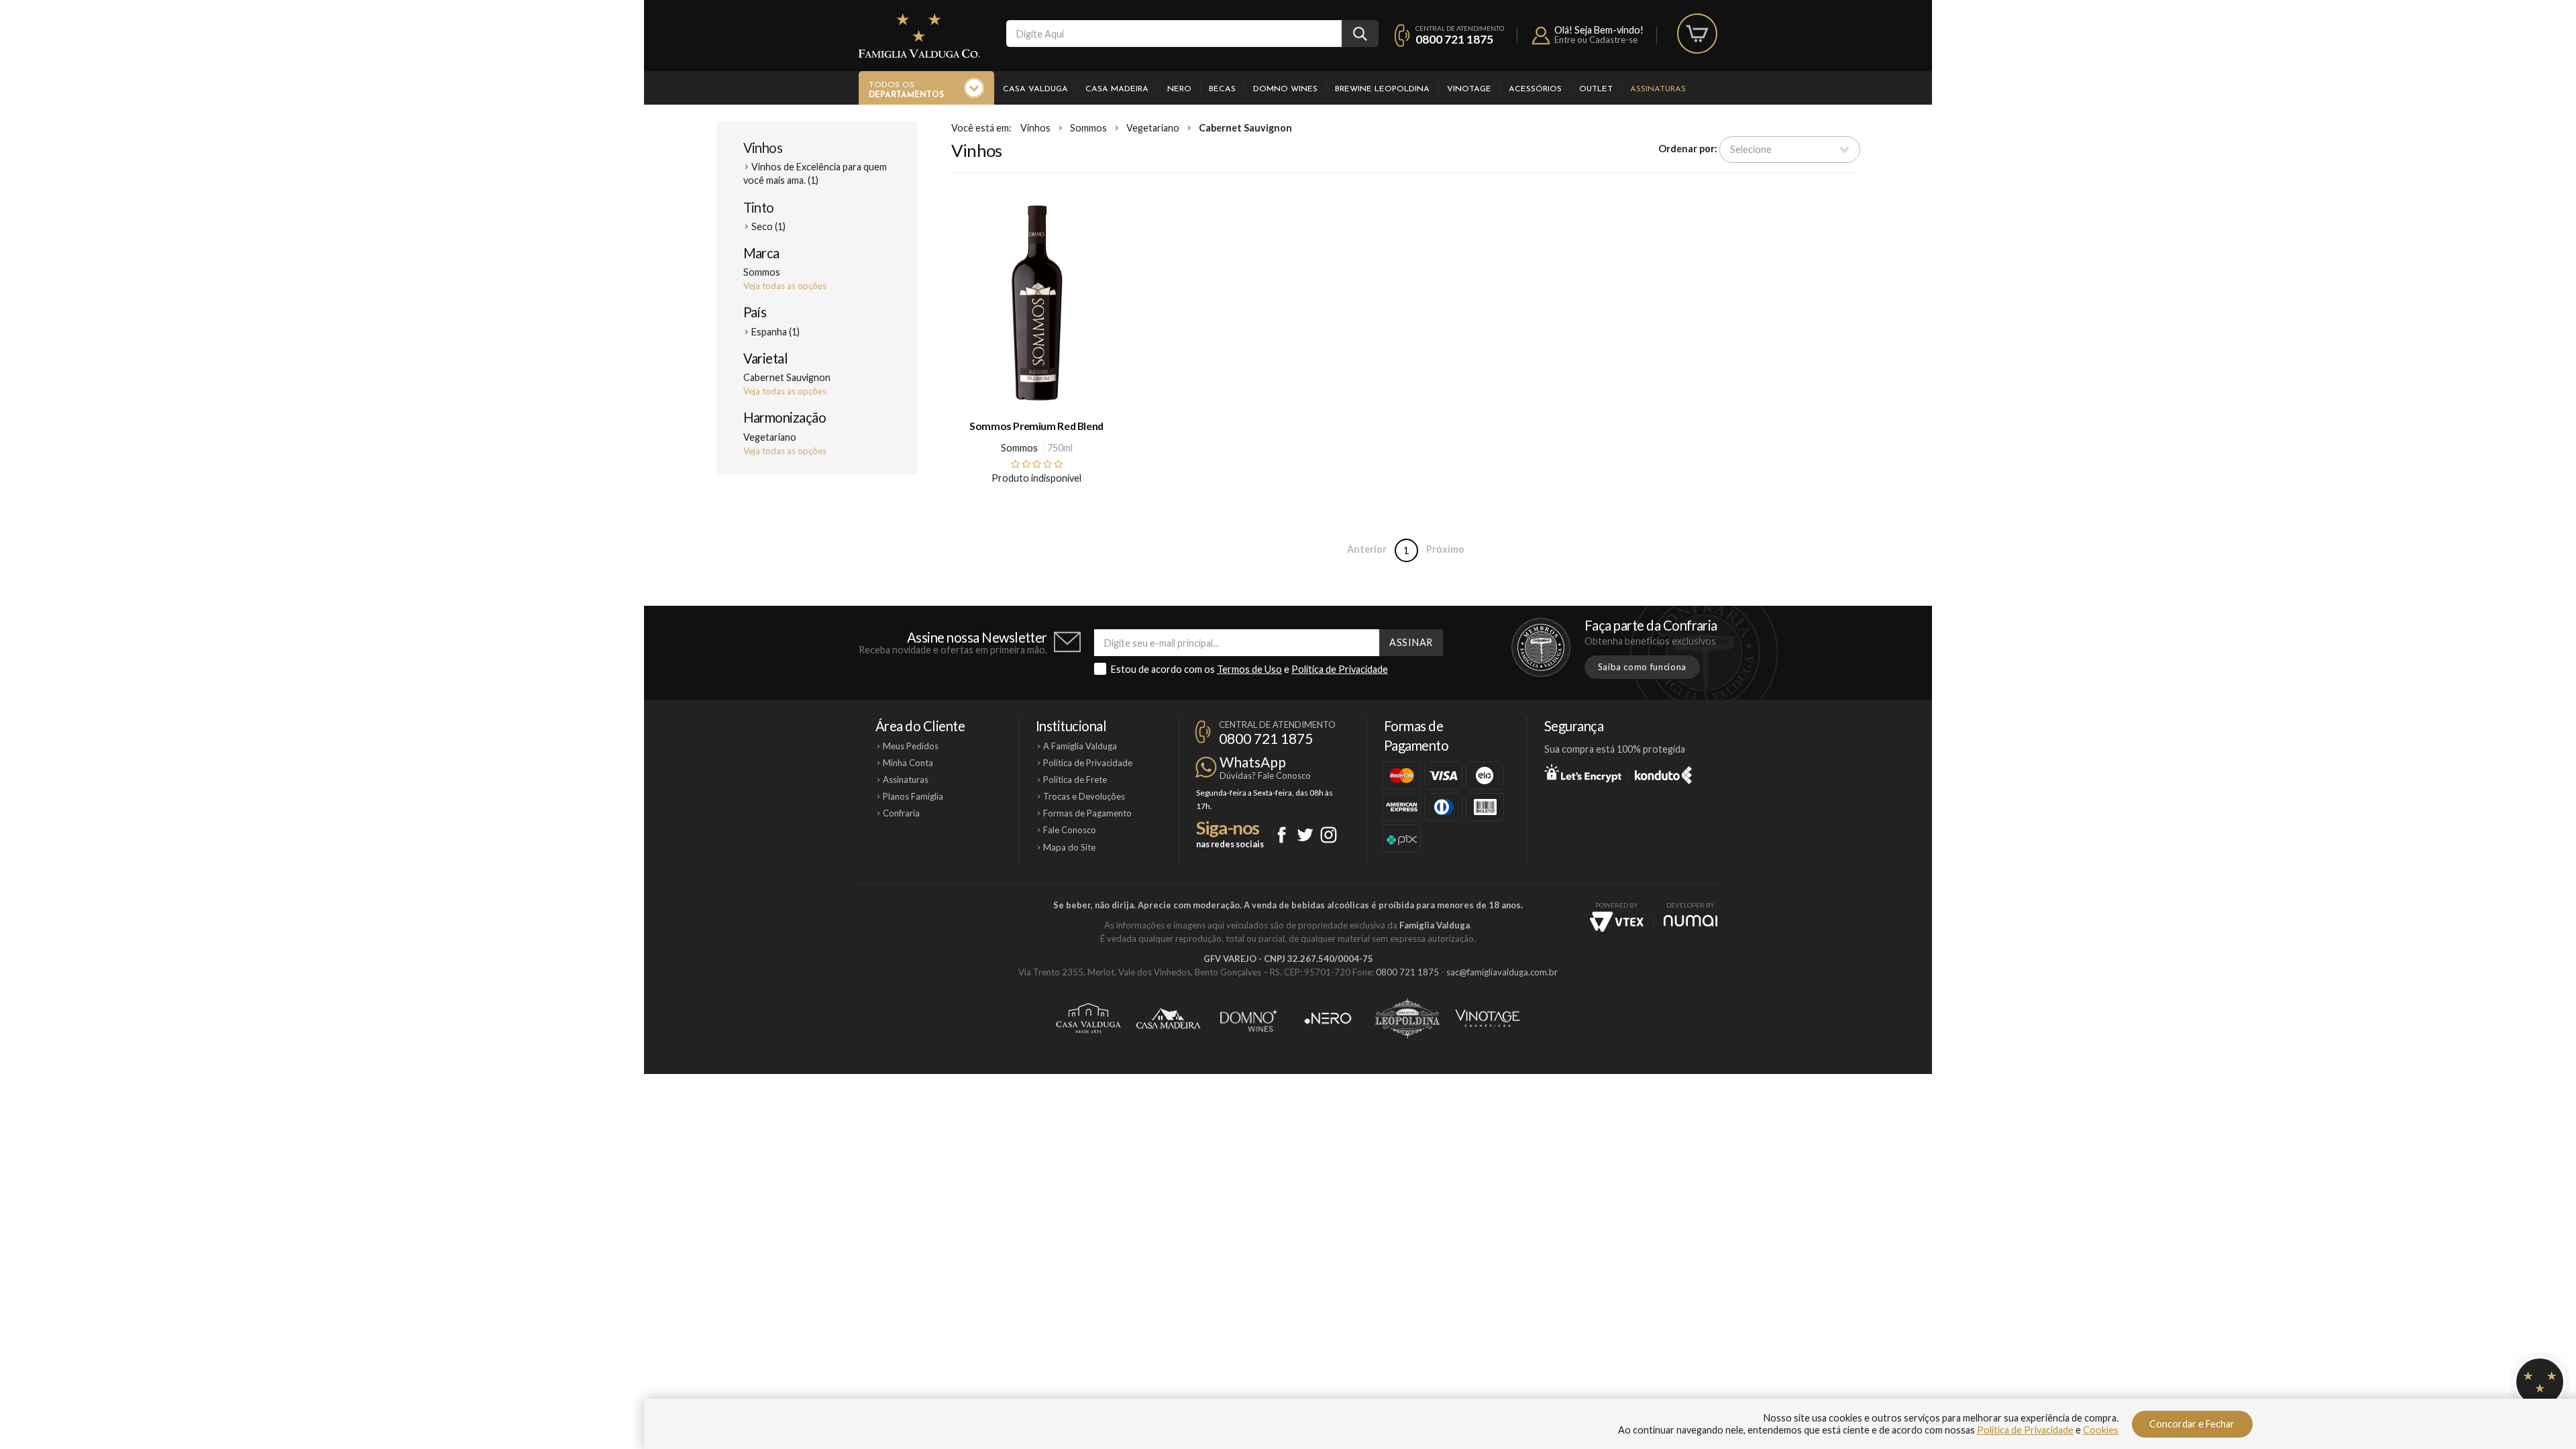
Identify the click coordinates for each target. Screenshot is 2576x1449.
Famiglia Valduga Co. (919, 36)
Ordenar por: (1688, 149)
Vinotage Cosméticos (1488, 1018)
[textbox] (1174, 34)
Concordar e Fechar (2192, 1424)
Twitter (1305, 835)
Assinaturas (1658, 89)
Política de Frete (1075, 780)
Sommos (1088, 128)
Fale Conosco (1070, 830)
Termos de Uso (1249, 669)
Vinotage (1469, 89)
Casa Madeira (1117, 89)
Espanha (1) (775, 332)
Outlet (1596, 89)
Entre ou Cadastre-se (1596, 40)
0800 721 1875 (1454, 39)
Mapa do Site (1069, 847)
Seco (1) (768, 226)
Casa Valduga (1035, 89)
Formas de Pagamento (1087, 813)
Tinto (759, 207)
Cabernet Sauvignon (1245, 128)
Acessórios (1535, 89)
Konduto (1663, 773)
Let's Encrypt (1583, 773)
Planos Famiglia (913, 796)
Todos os (906, 90)
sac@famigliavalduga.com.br (1502, 972)
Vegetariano (1153, 128)
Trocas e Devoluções (1084, 796)
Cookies (2101, 1430)
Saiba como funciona (1642, 667)
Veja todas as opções (785, 286)
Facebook (1282, 835)
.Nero (1179, 89)
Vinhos (763, 148)
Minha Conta (908, 763)
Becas (1222, 89)
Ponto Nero (1328, 1018)
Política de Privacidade (1340, 669)
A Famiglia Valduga (1080, 746)
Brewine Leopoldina (1382, 89)
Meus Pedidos (911, 746)
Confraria (901, 813)
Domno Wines (1285, 89)
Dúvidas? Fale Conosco (1265, 775)
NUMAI (1690, 921)
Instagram (1329, 835)
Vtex (1617, 922)
